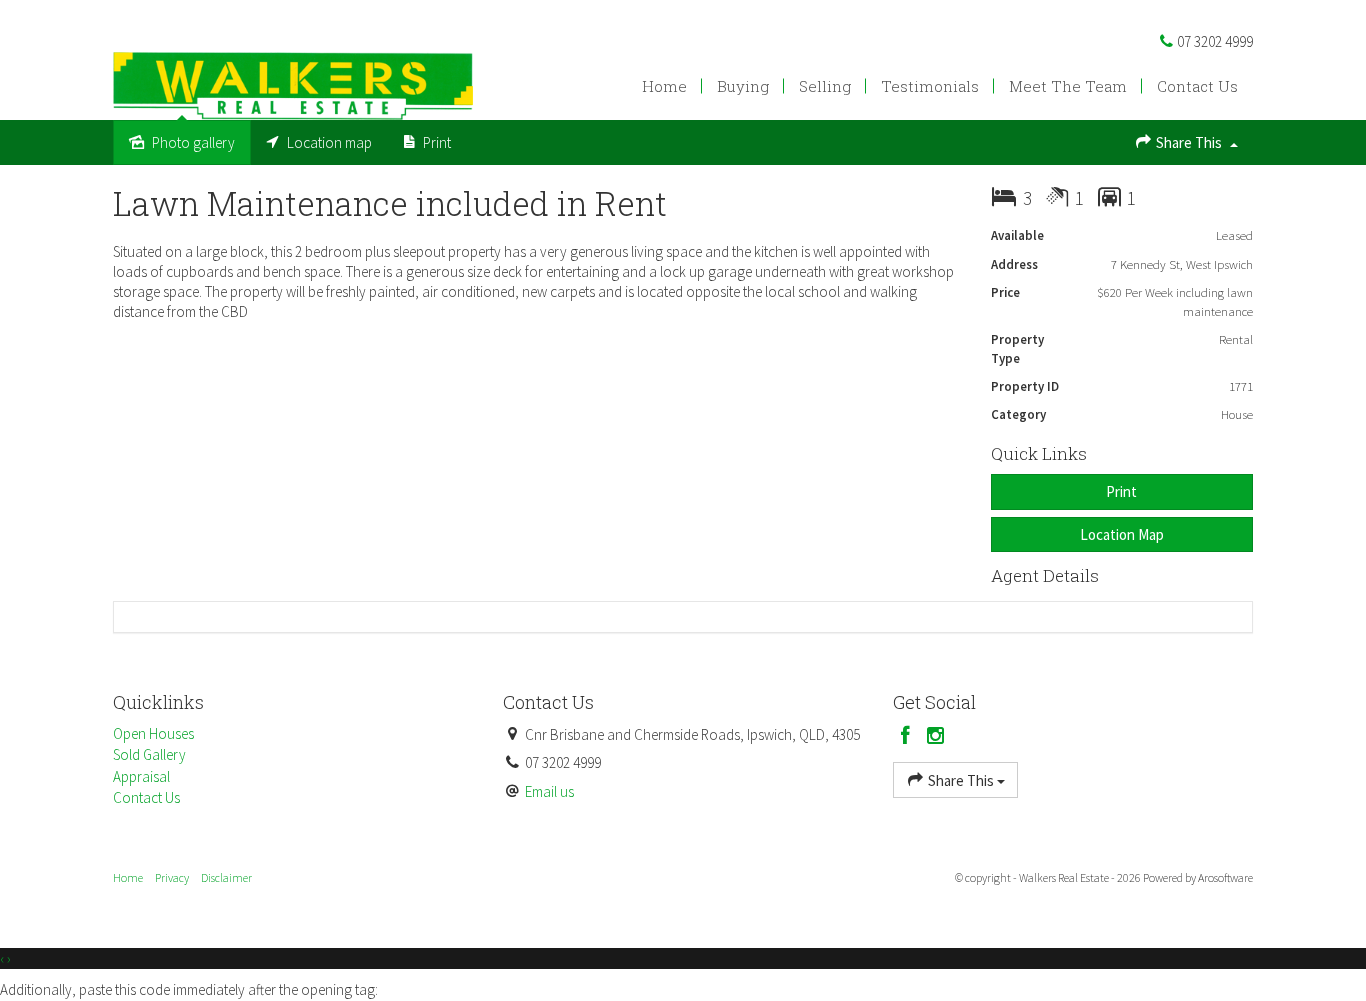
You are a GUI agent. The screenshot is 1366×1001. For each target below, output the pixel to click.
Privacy (172, 877)
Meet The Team (1068, 86)
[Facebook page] (908, 736)
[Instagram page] (936, 736)
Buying (743, 86)
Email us (549, 791)
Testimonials (930, 86)
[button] (1122, 491)
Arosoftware (1225, 877)
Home (664, 86)
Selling (825, 86)
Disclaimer (226, 877)
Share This (1189, 142)
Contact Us (1197, 86)
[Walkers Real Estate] (293, 84)
